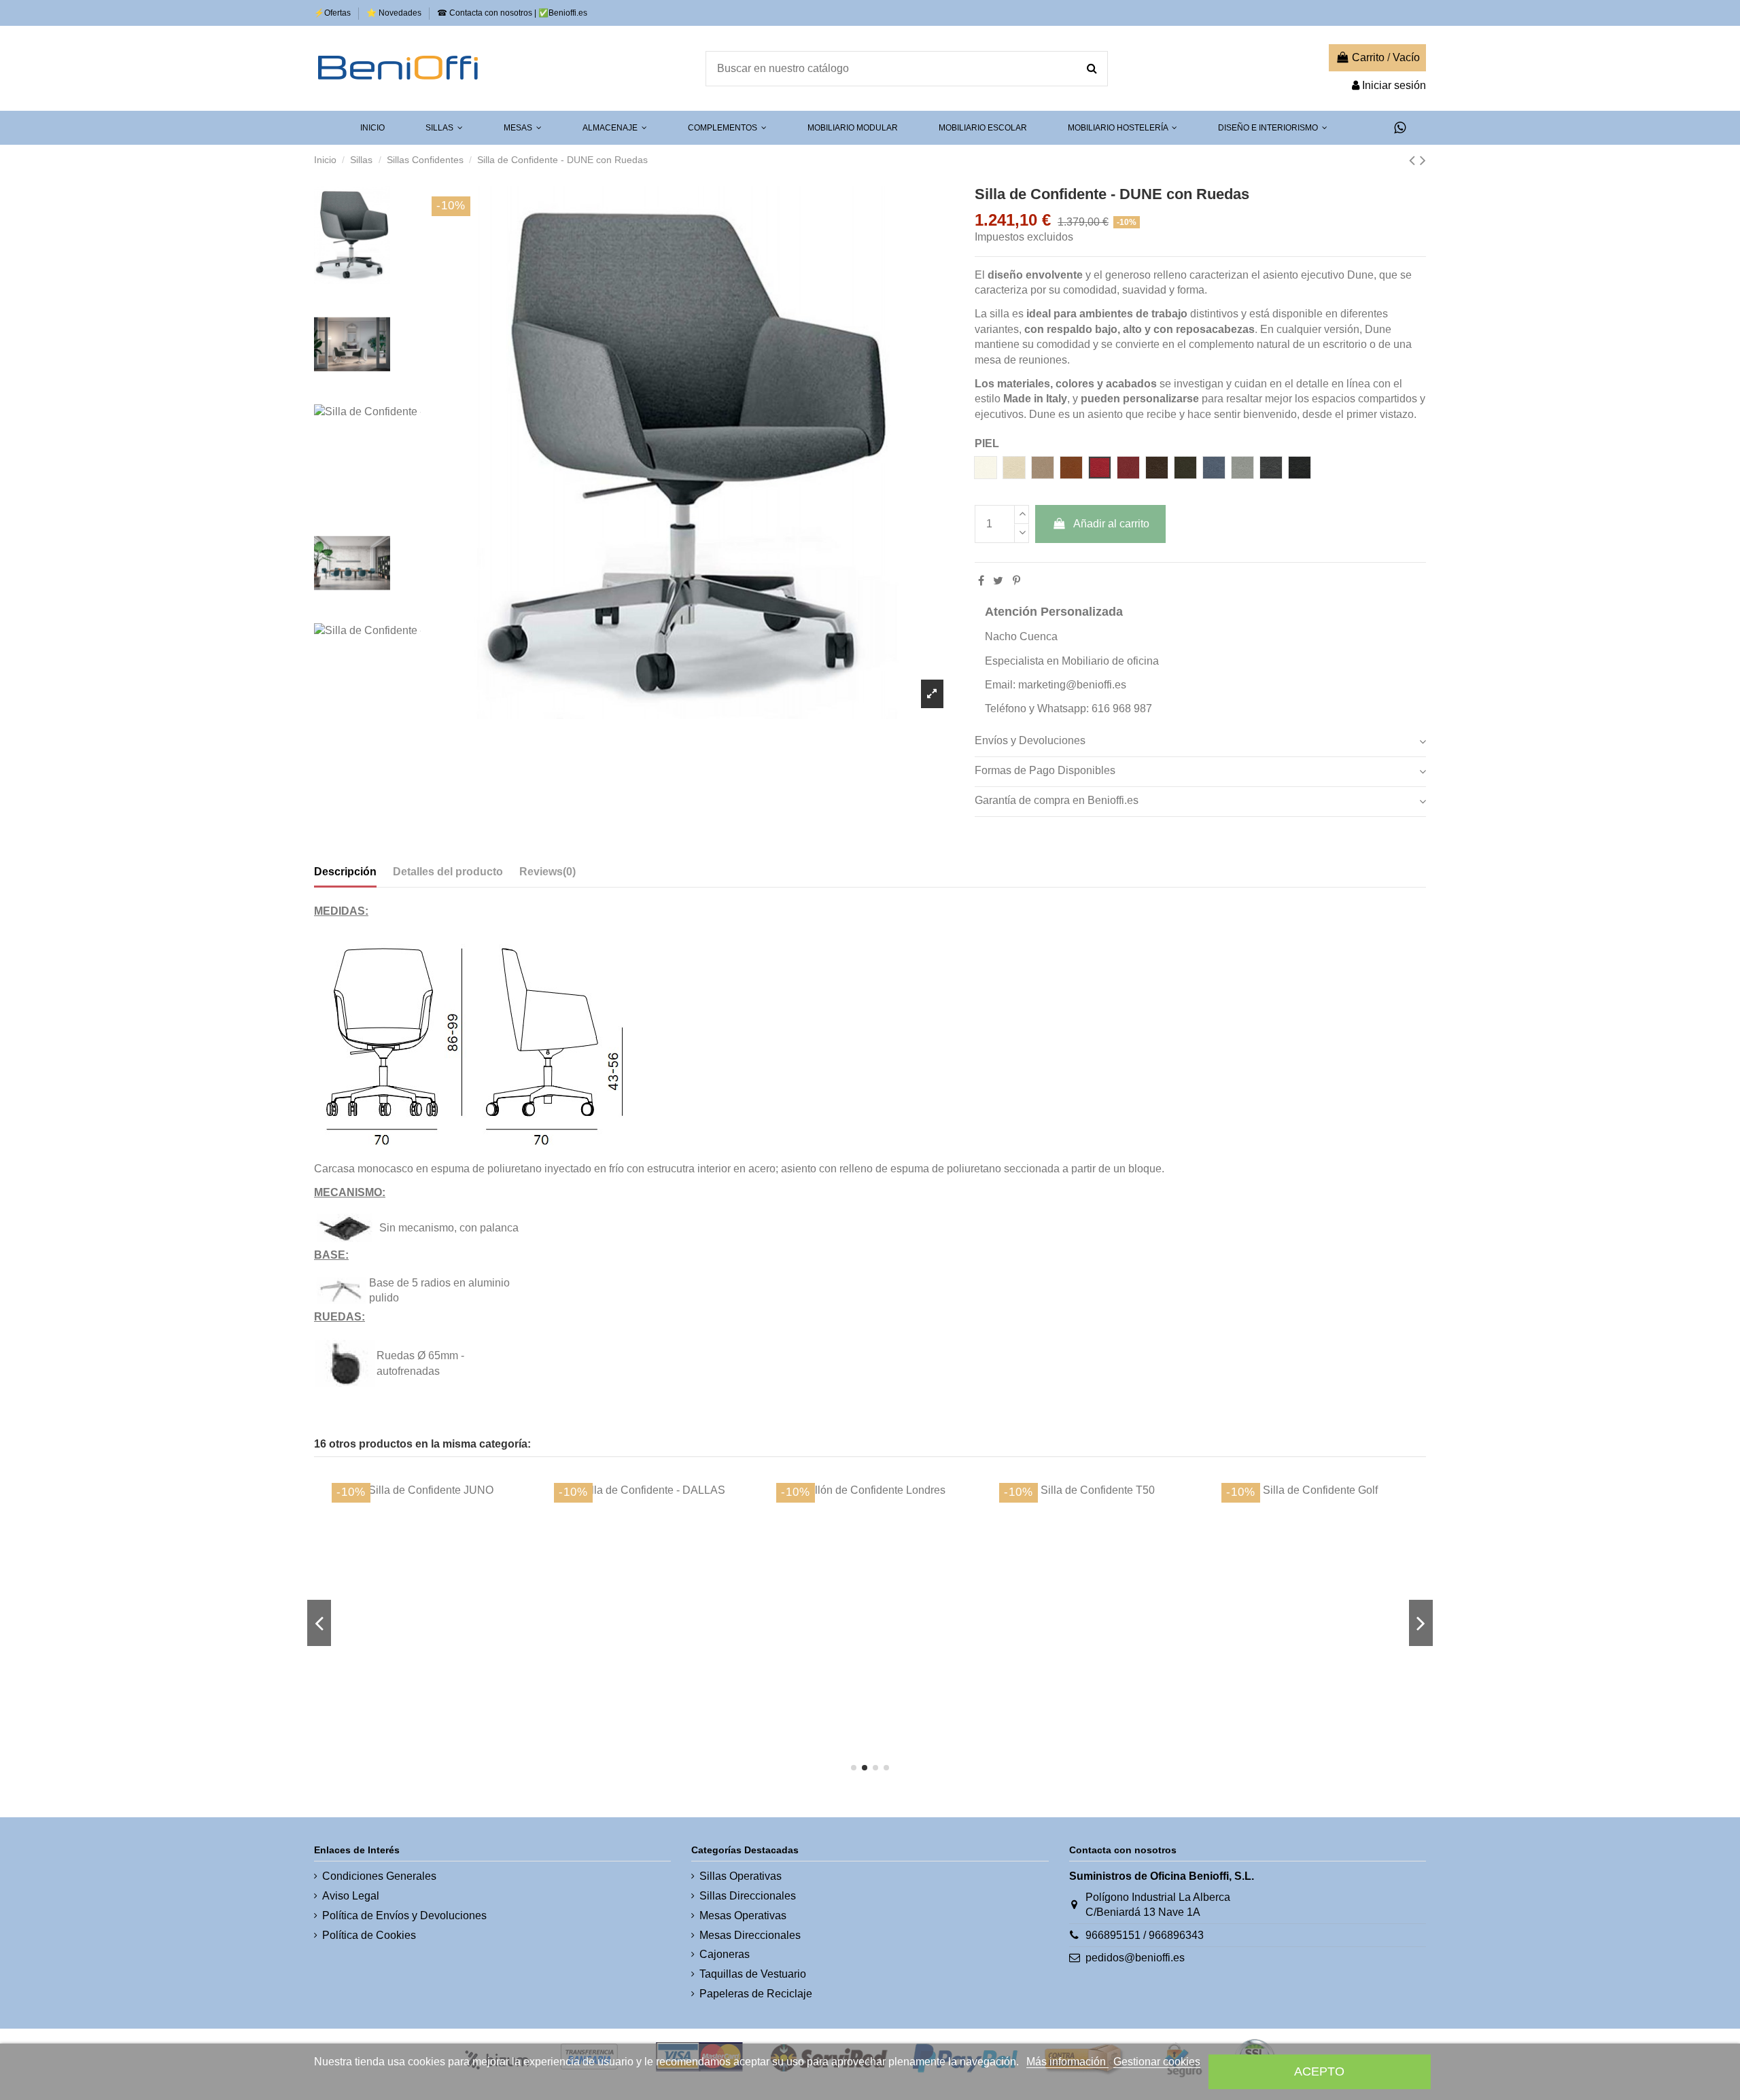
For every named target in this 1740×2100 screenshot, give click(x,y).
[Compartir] (981, 581)
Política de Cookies (369, 1935)
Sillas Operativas (741, 1876)
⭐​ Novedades (395, 13)
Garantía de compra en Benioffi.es (1057, 800)
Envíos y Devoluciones (1030, 740)
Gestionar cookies (1157, 2062)
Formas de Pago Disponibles (1045, 770)
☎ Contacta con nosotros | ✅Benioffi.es (512, 13)
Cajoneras (725, 1954)
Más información (1067, 2062)
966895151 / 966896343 (1145, 1935)
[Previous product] (1414, 160)
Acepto (1319, 2071)
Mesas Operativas (743, 1915)
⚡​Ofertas (333, 13)
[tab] (1200, 741)
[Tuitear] (998, 581)
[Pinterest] (1016, 581)
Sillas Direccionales (748, 1896)
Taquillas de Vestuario (753, 1974)
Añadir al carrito (1111, 524)
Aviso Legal (351, 1896)
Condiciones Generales (379, 1876)
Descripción (345, 872)
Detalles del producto (448, 872)
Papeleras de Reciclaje (756, 1994)
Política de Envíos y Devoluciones (404, 1915)
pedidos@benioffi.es (1135, 1958)
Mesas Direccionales (750, 1935)
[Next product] (1423, 160)
